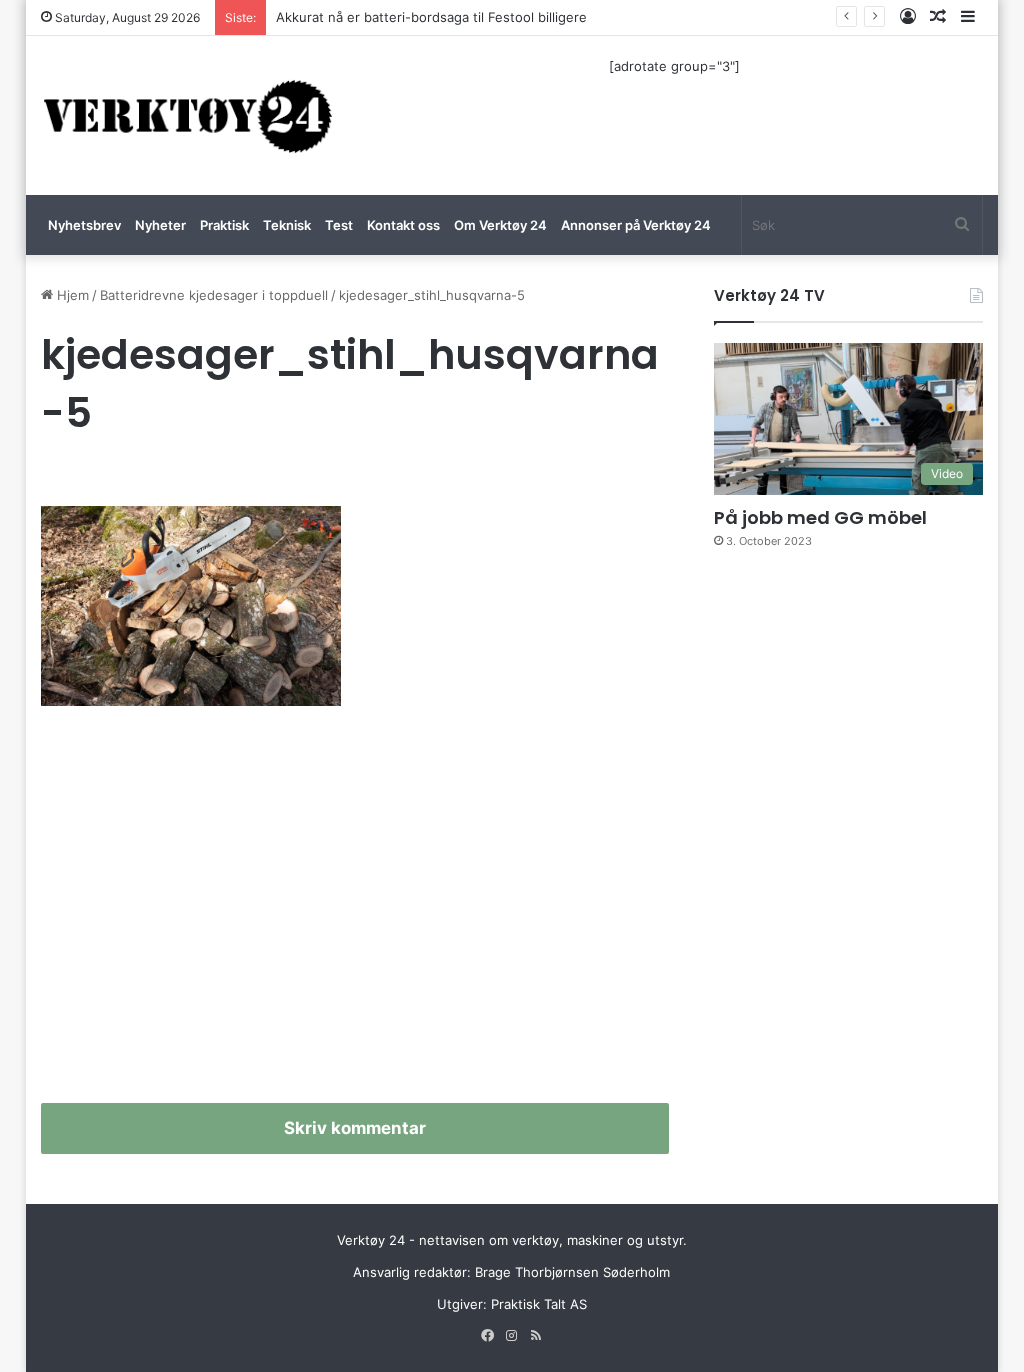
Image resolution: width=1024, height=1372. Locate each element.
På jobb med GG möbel (820, 517)
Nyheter (160, 225)
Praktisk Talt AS (539, 1304)
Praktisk (224, 225)
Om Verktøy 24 (500, 225)
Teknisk (287, 225)
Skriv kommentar (355, 1128)
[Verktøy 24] (188, 115)
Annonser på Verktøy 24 (636, 225)
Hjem (71, 295)
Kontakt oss (403, 225)
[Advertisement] (355, 913)
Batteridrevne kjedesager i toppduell (214, 295)
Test (339, 225)
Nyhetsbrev (84, 225)
